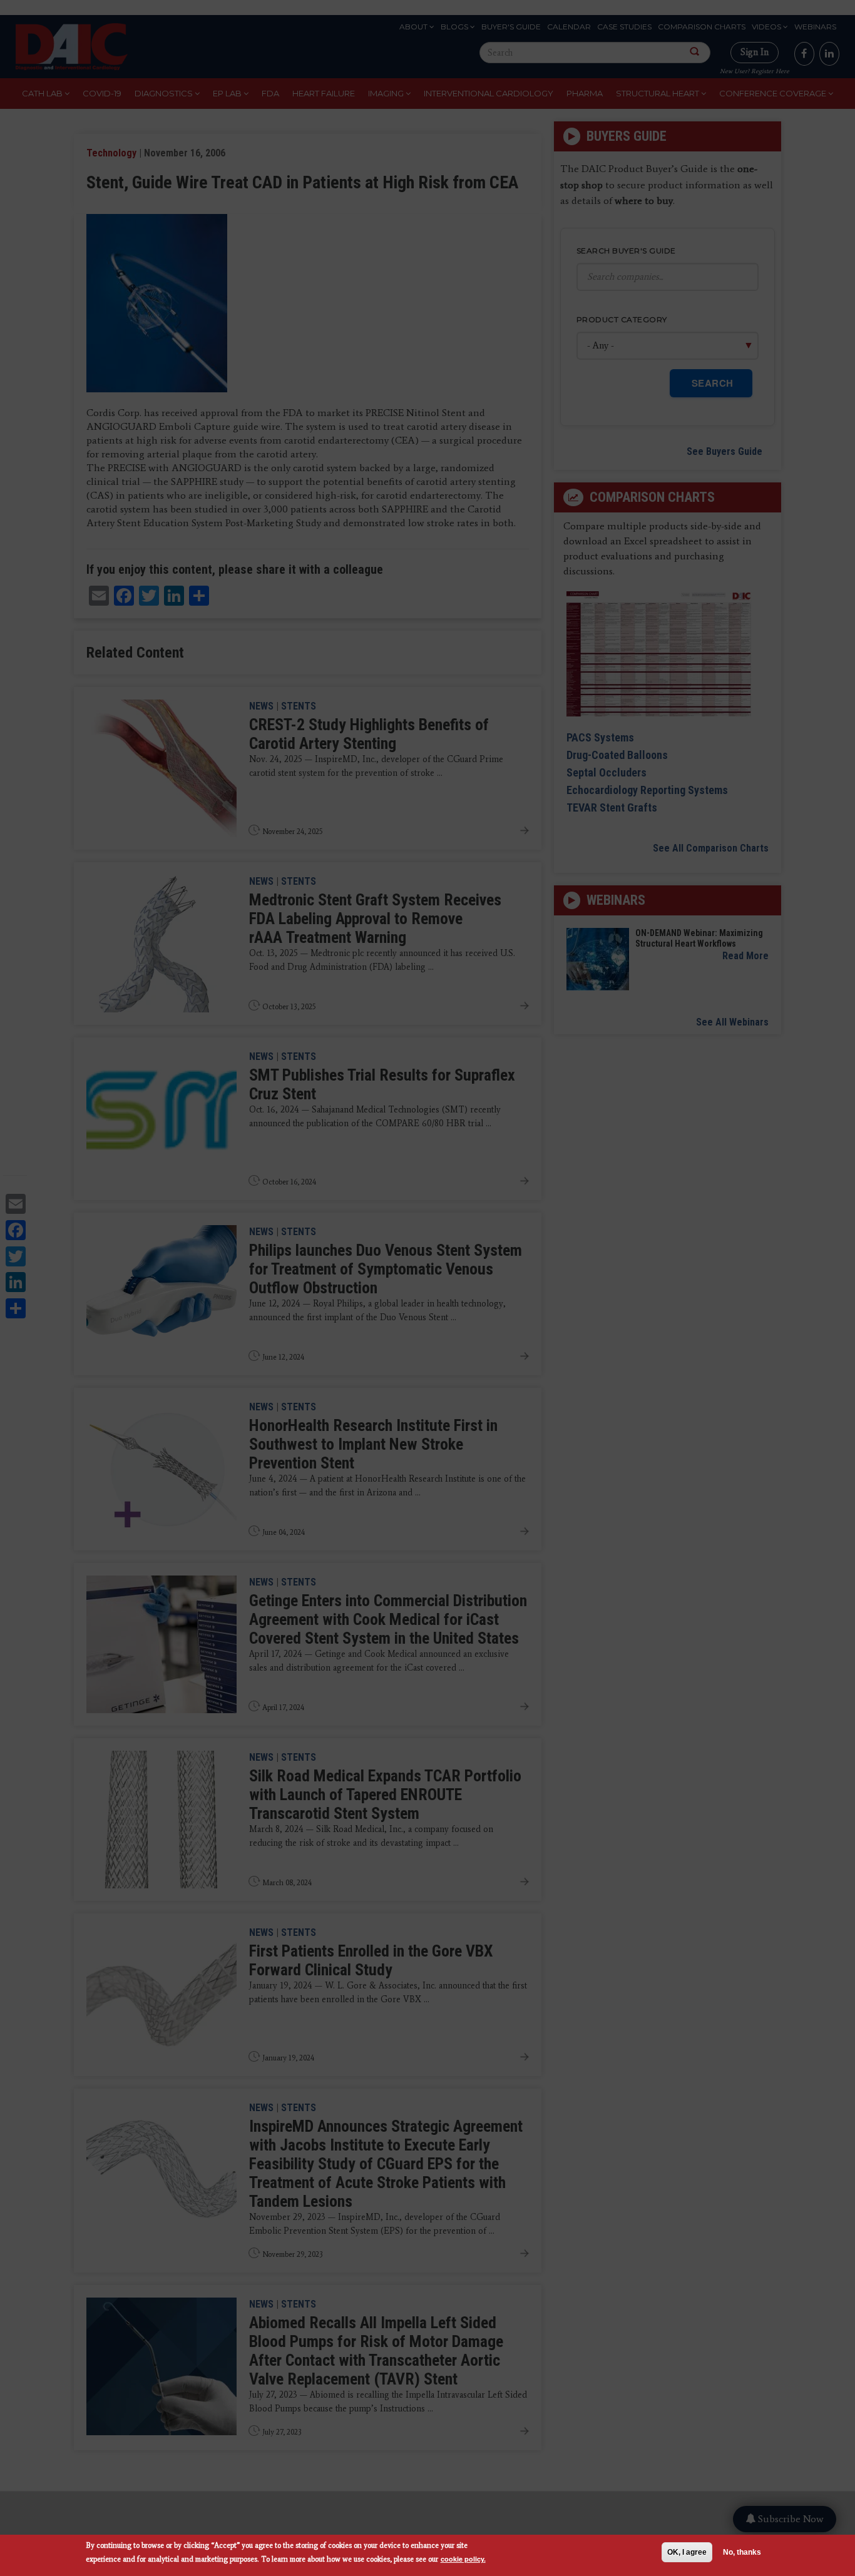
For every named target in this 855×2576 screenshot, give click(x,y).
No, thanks (742, 2552)
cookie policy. (463, 2559)
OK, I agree (687, 2552)
